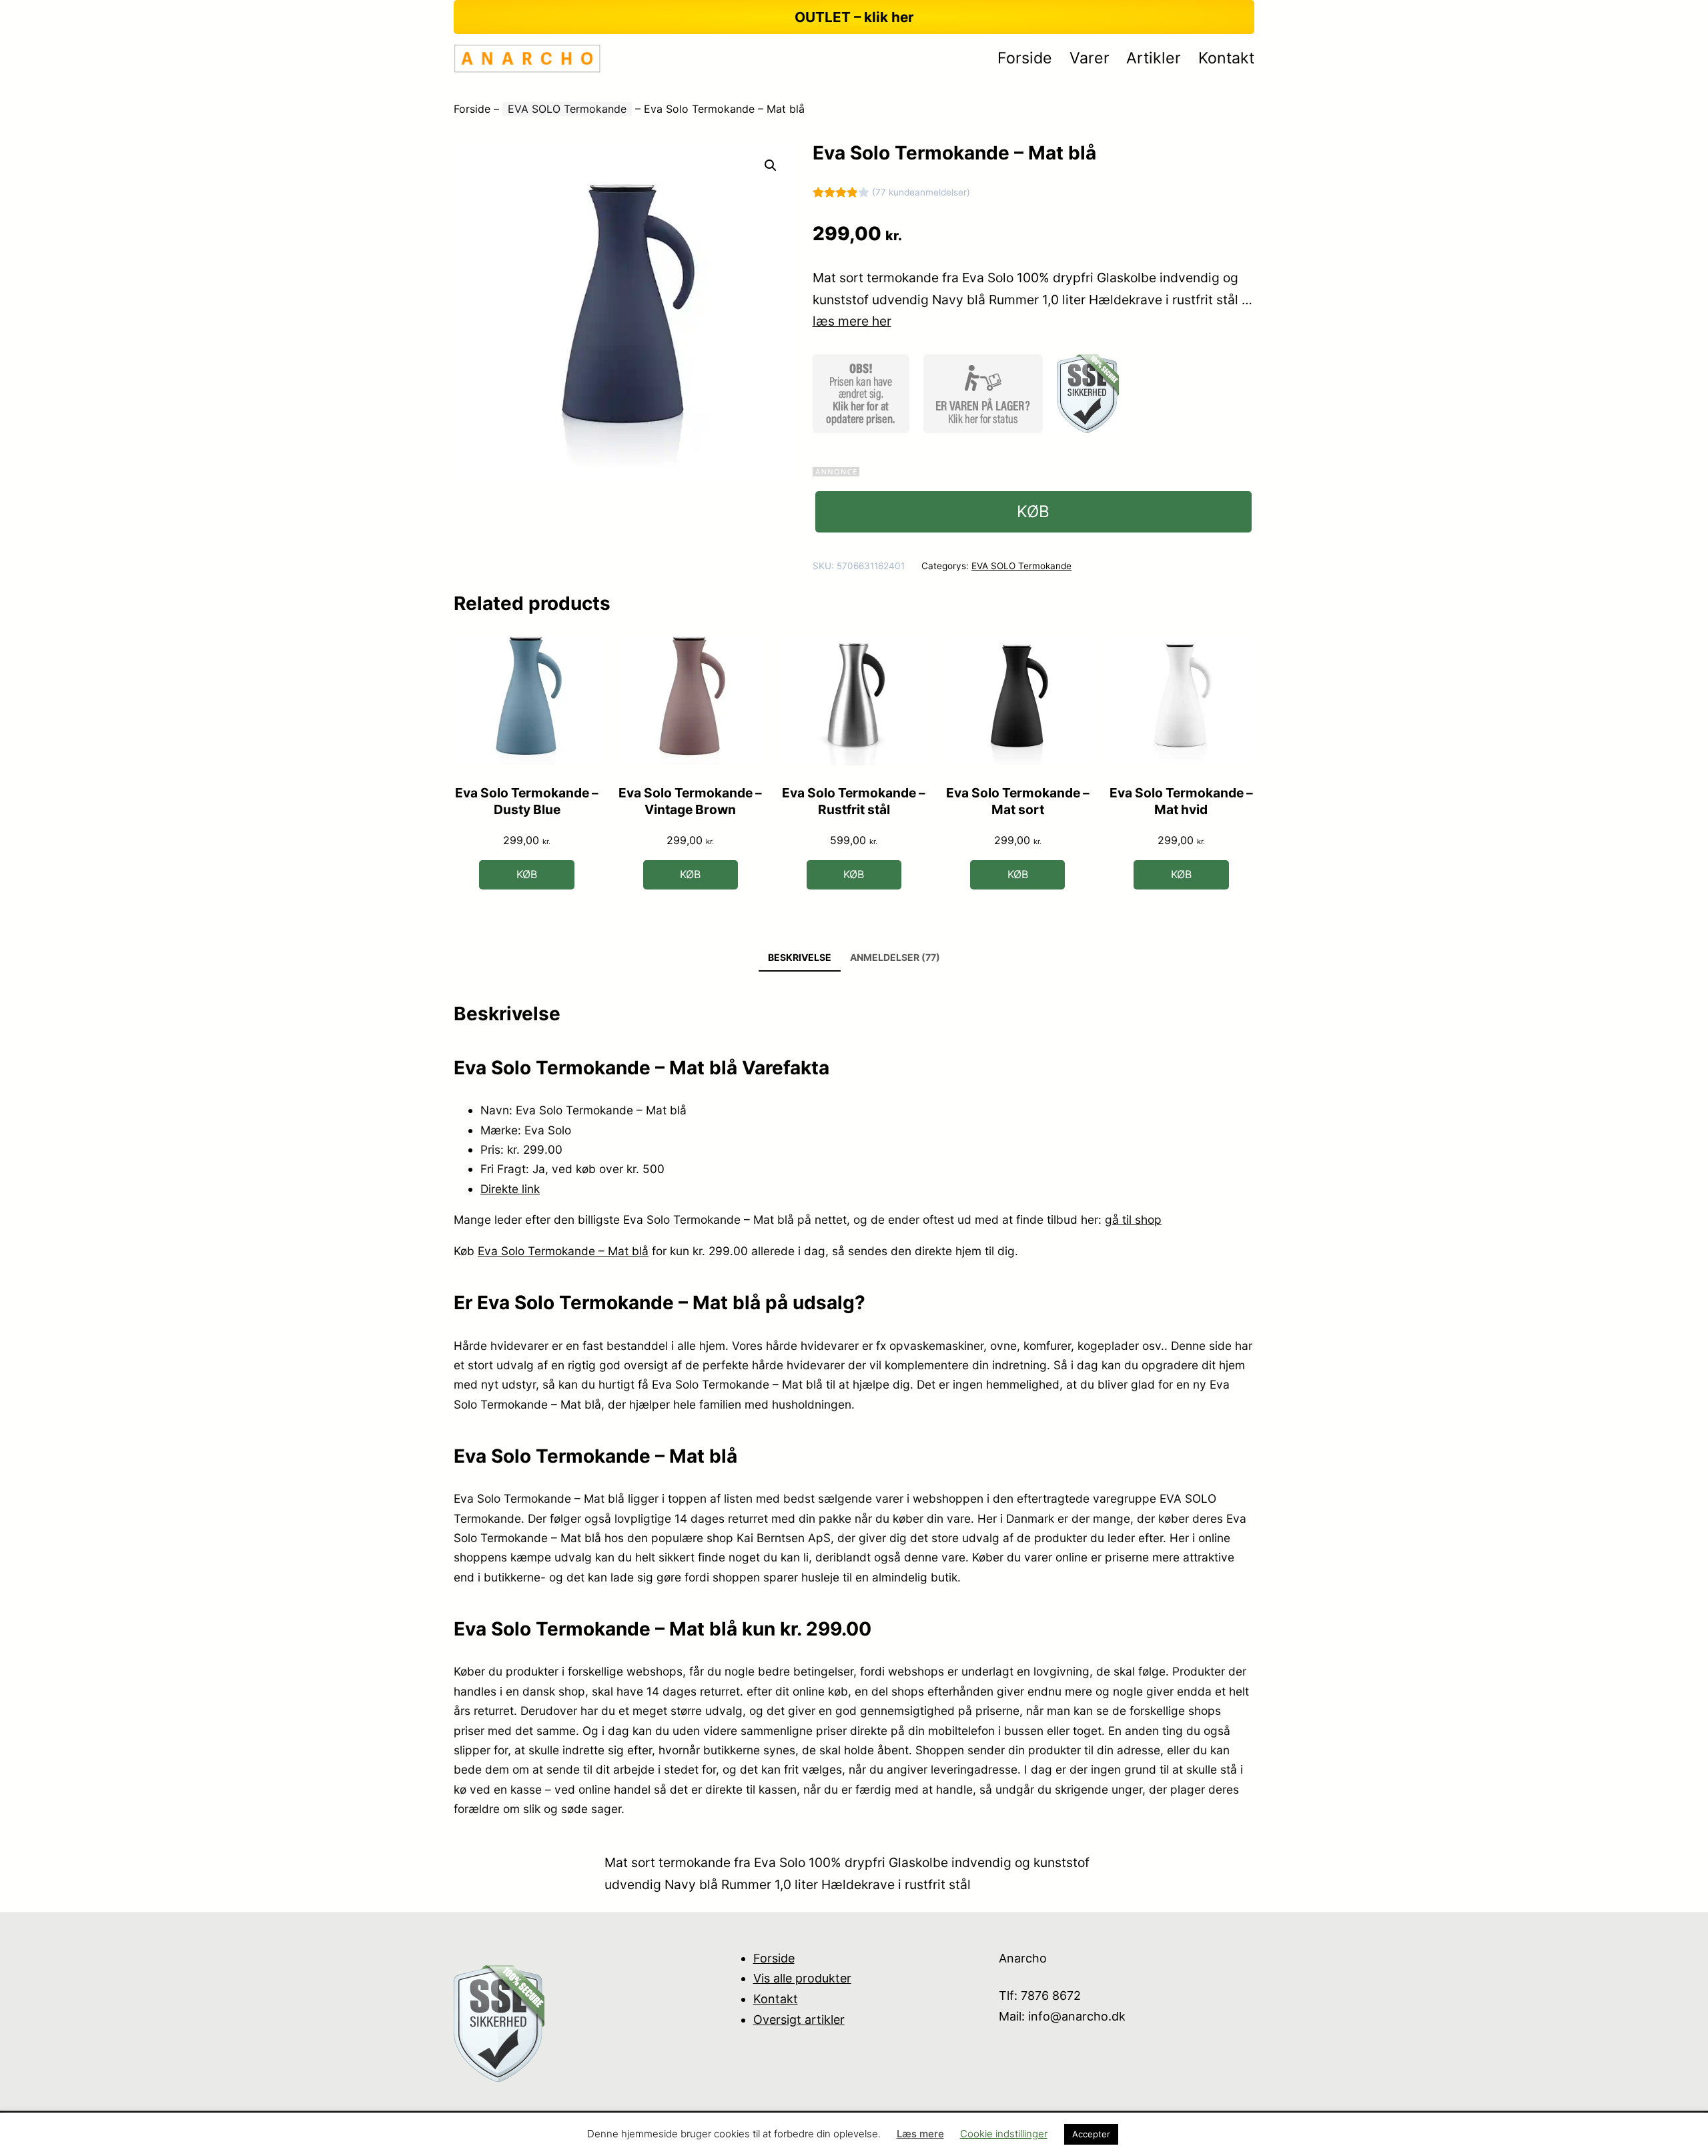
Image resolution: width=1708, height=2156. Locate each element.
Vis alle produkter (802, 1978)
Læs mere (920, 2134)
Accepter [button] (1091, 2134)
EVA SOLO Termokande (567, 109)
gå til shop (1133, 1219)
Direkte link (510, 1189)
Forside (472, 109)
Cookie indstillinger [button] (1004, 2134)
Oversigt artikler (799, 2020)
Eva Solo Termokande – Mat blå (563, 1251)
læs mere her (852, 321)
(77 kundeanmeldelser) (921, 192)
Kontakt (776, 1999)
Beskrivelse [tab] (800, 957)
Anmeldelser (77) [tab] (895, 957)
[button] (771, 165)
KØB (1033, 511)
